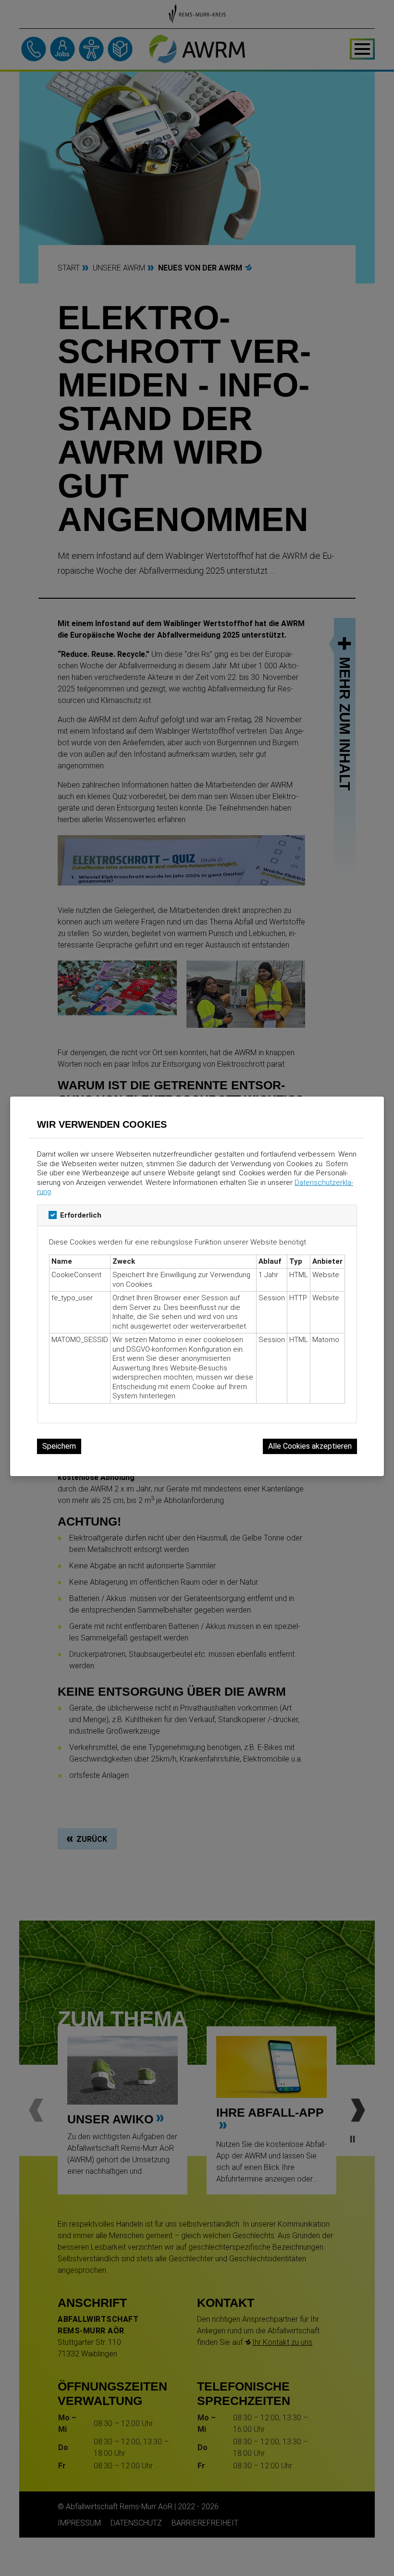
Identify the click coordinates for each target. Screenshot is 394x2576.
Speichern (59, 1446)
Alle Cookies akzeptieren (310, 1446)
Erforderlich (81, 1215)
